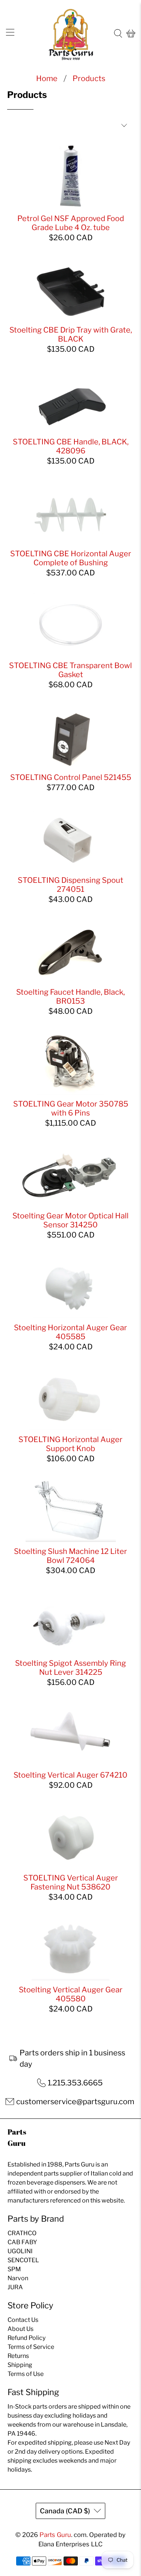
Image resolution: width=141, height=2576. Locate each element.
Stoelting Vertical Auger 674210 (70, 1775)
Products (89, 78)
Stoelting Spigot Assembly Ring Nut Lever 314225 (70, 1668)
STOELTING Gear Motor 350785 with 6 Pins (71, 1108)
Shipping (20, 2365)
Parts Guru (55, 2535)
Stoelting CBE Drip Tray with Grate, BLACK (71, 334)
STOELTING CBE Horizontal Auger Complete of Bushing (71, 558)
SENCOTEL (23, 2260)
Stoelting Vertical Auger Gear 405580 (71, 1994)
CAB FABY (22, 2242)
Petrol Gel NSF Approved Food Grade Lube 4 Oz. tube (71, 223)
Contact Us (23, 2320)
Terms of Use (26, 2374)
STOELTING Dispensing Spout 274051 (70, 885)
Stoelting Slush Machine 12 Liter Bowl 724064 (70, 1556)
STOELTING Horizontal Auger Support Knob (70, 1444)
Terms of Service (31, 2347)
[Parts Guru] (71, 34)
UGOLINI (20, 2251)
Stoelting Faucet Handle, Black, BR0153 (70, 997)
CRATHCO (22, 2233)
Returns (18, 2356)
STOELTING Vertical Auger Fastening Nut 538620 (71, 1882)
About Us (20, 2329)
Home (47, 78)
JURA (15, 2287)
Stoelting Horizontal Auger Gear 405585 (70, 1332)
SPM (14, 2269)
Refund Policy (27, 2338)
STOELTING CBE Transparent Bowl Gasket (70, 670)
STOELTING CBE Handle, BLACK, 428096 (71, 446)
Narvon (18, 2278)
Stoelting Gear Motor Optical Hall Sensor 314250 (70, 1220)
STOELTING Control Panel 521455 (71, 777)
